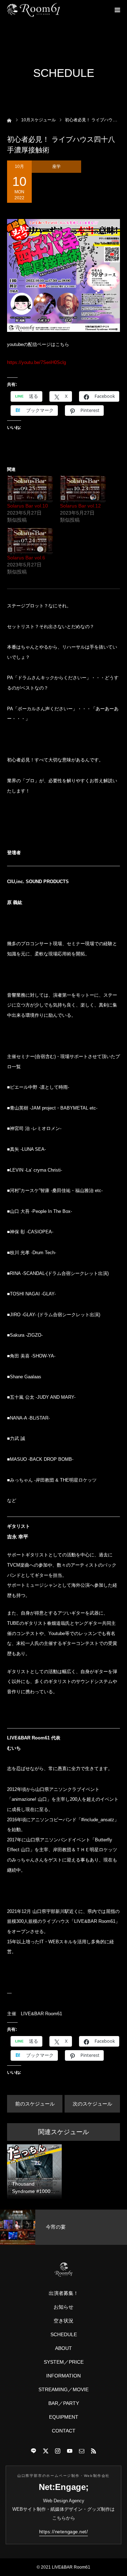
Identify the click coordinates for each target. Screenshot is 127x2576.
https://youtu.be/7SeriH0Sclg (37, 362)
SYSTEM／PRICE (64, 2362)
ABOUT (64, 2348)
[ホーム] (9, 120)
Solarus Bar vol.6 (26, 558)
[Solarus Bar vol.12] (83, 489)
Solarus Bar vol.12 (80, 506)
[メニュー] (117, 10)
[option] (64, 2227)
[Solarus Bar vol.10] (30, 489)
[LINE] (34, 2451)
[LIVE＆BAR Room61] (34, 10)
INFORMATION (64, 2376)
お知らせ (64, 2307)
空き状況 (64, 2321)
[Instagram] (58, 2451)
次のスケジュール (92, 2104)
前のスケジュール (35, 2104)
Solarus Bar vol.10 (28, 506)
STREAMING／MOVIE (64, 2389)
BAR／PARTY (64, 2403)
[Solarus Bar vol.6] (30, 541)
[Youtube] (69, 2451)
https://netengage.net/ (64, 2532)
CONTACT (64, 2431)
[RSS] (93, 2451)
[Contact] (81, 2451)
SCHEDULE (64, 2334)
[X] (46, 2451)
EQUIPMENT (64, 2417)
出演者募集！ (64, 2293)
